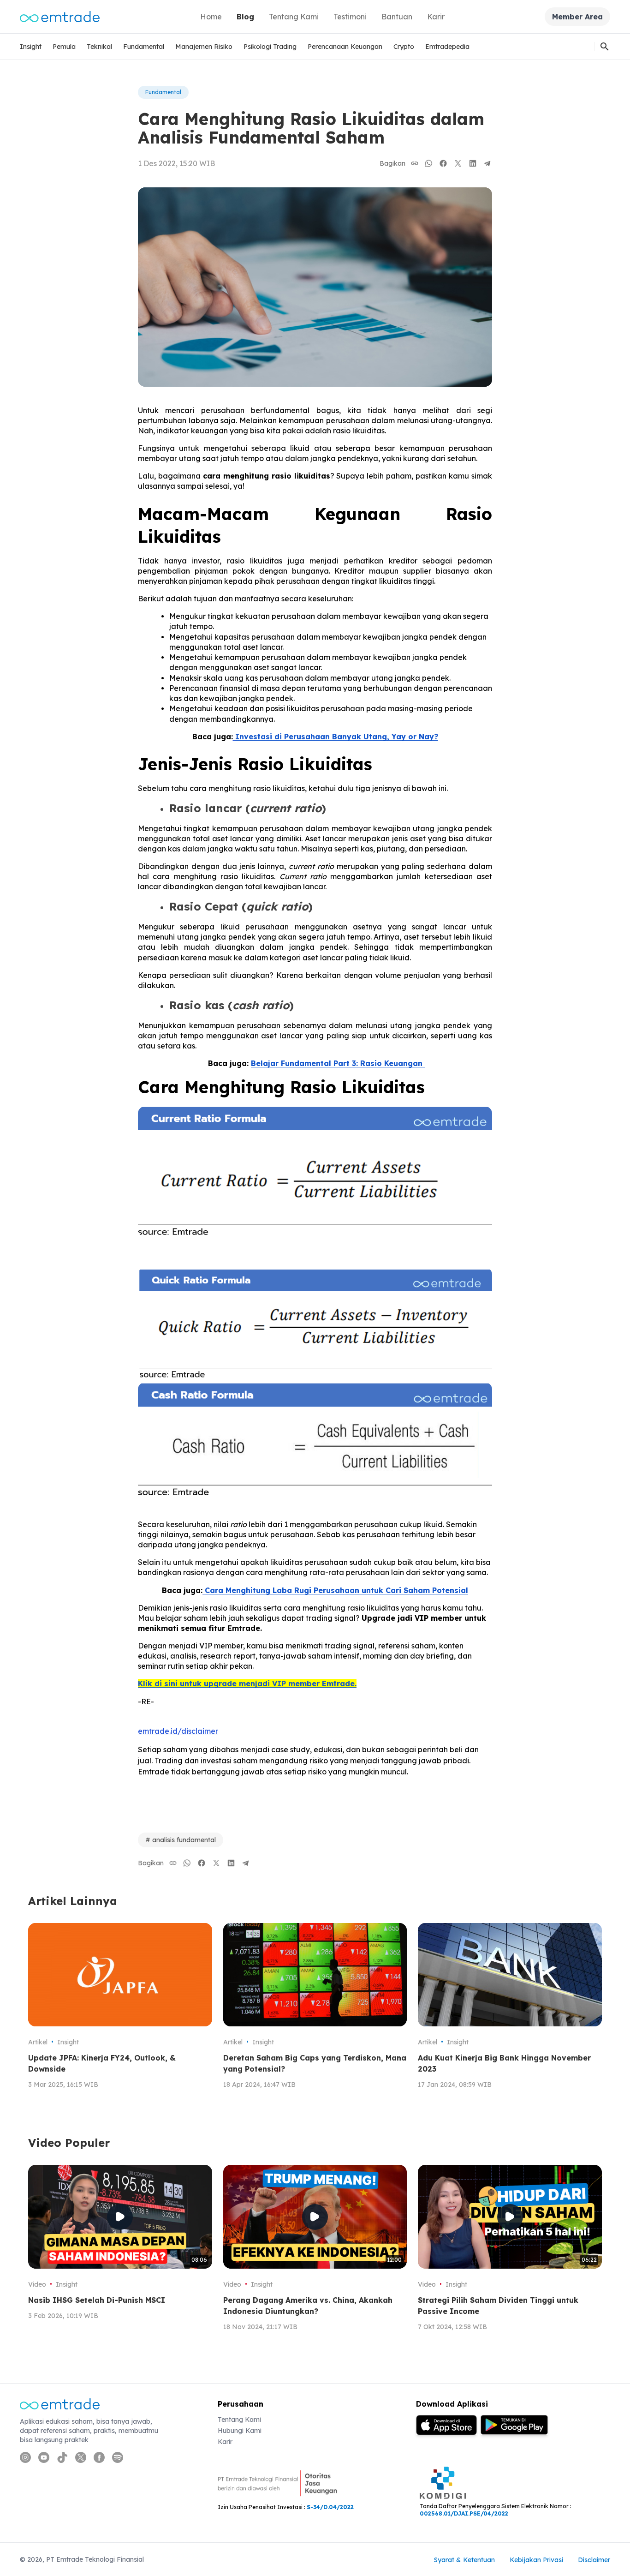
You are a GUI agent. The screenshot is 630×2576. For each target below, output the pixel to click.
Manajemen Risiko (204, 47)
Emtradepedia (447, 47)
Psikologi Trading (270, 47)
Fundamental (144, 47)
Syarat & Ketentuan (464, 2560)
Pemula (64, 47)
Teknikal (99, 47)
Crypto (404, 47)
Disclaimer (594, 2560)
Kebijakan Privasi (536, 2560)
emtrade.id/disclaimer (178, 1731)
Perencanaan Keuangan (345, 47)
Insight (31, 47)
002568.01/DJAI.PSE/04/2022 (464, 2513)
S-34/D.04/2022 (330, 2507)
